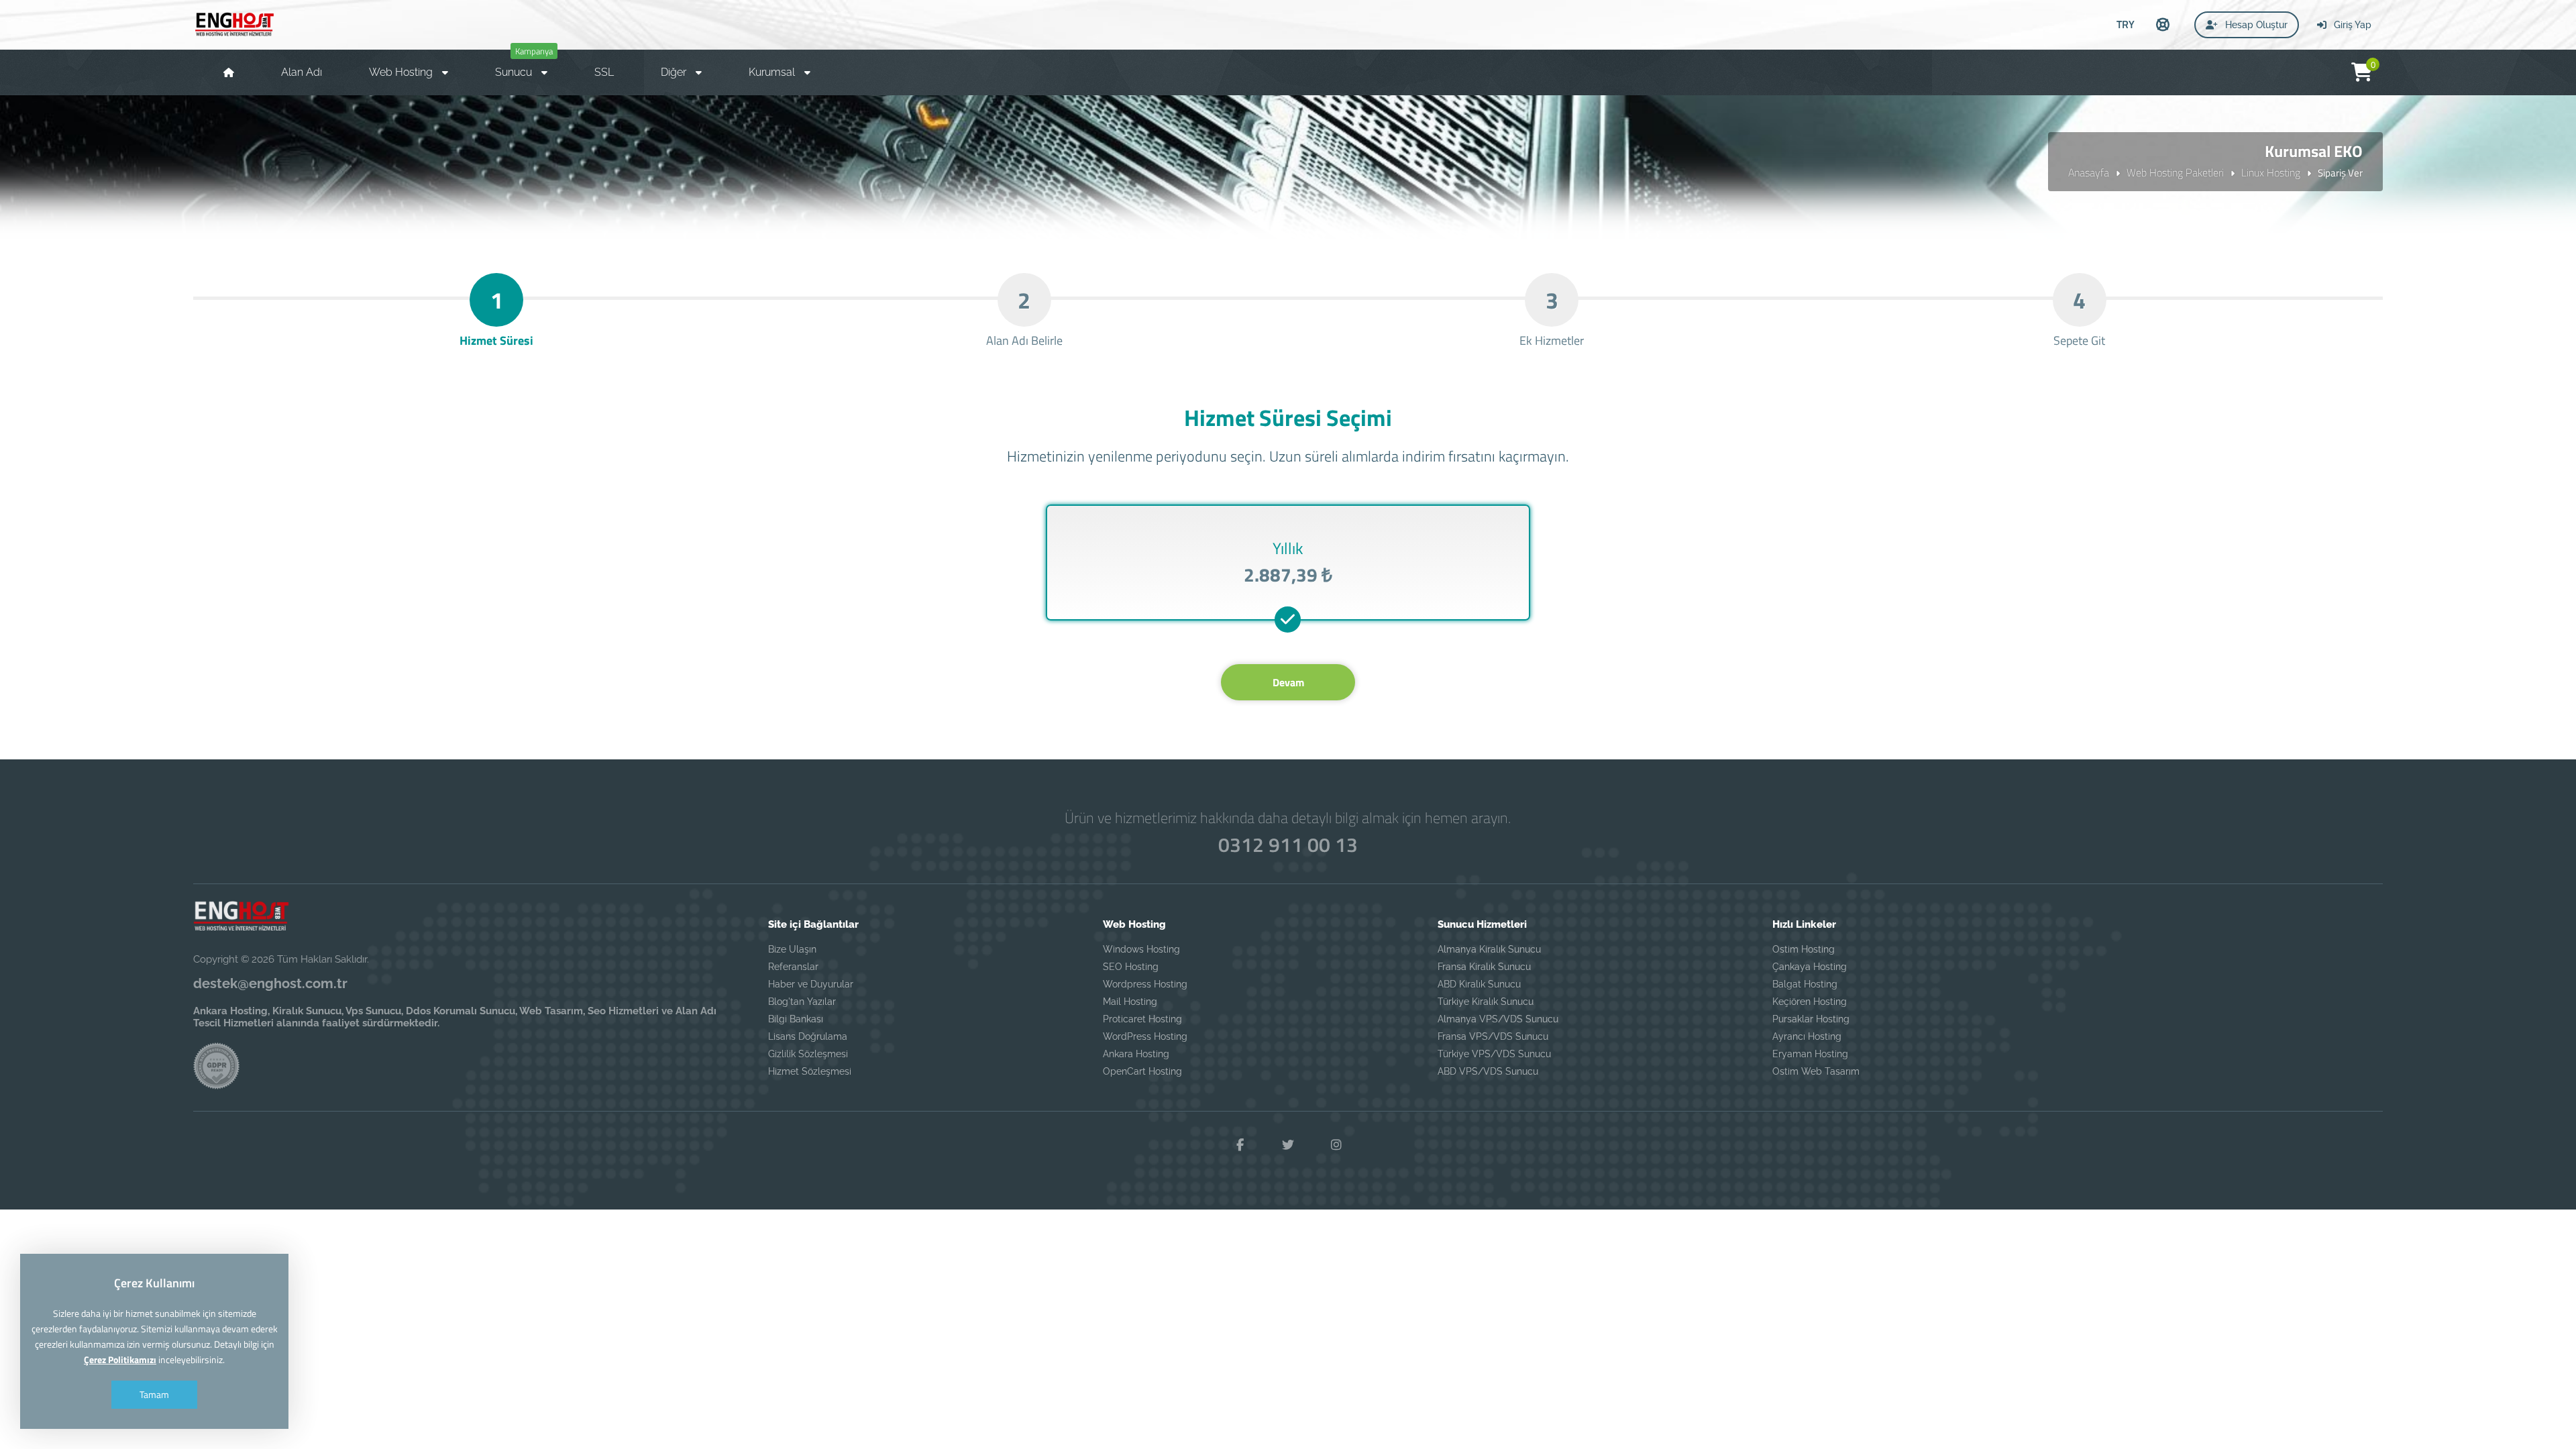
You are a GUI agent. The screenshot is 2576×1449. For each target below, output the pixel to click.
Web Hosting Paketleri (2175, 172)
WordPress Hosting (1145, 1036)
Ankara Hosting (1136, 1054)
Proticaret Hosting (1142, 1019)
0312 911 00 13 (1288, 845)
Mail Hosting (1130, 1002)
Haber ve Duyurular (811, 984)
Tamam (154, 1394)
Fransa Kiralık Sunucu (1484, 967)
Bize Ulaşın (792, 949)
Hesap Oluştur (2255, 25)
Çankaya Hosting (1810, 967)
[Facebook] (1240, 1145)
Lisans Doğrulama (808, 1036)
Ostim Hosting (1804, 949)
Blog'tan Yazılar (802, 1002)
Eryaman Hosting (1810, 1054)
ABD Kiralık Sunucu (1479, 984)
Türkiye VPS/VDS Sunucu (1494, 1054)
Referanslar (793, 967)
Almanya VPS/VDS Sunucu (1498, 1019)
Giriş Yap (2351, 25)
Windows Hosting (1141, 949)
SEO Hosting (1131, 967)
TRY (2126, 24)
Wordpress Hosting (1145, 984)
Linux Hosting (2271, 172)
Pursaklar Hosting (1811, 1019)
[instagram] (1336, 1145)
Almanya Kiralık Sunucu (1489, 949)
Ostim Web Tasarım (1816, 1071)
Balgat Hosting (1805, 984)
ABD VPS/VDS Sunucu (1488, 1071)
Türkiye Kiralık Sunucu (1486, 1002)
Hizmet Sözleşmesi (810, 1071)
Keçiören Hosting (1810, 1002)
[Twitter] (1288, 1145)
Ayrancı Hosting (1807, 1036)
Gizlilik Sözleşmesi (808, 1054)
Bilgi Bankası (796, 1019)
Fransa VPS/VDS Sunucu (1493, 1036)
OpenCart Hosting (1142, 1071)
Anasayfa (2089, 172)
